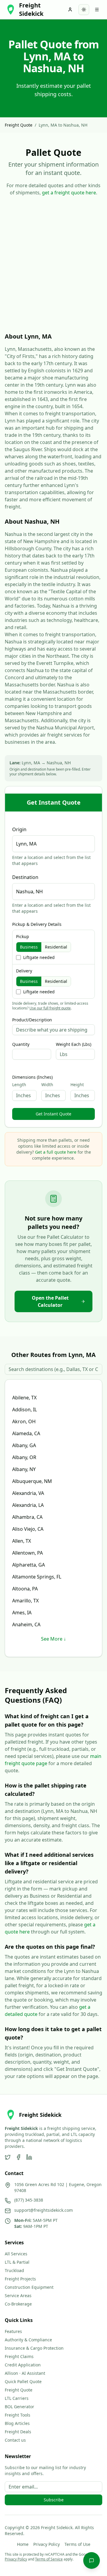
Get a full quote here (56, 1152)
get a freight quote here (69, 193)
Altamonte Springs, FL (37, 1577)
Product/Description (32, 1020)
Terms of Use (77, 2544)
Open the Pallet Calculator (50, 1301)
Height (77, 1085)
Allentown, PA (27, 1553)
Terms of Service (49, 2559)
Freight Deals (18, 2432)
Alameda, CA (26, 1433)
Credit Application (23, 2365)
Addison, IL (25, 1410)
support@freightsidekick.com (44, 2210)
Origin (19, 829)
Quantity (21, 1044)
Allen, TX (22, 1541)
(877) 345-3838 (29, 2200)
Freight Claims (19, 2356)
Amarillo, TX (25, 1601)
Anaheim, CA (26, 1624)
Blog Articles (17, 2423)
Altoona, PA (25, 1589)
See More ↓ (53, 1639)
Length (19, 1085)
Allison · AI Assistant (25, 2373)
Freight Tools (18, 2415)
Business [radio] (29, 947)
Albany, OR (24, 1457)
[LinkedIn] (29, 2157)
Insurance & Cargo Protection (34, 2348)
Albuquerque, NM (32, 1481)
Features (13, 2331)
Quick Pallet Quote (23, 2381)
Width (47, 1085)
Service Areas (18, 2296)
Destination (25, 877)
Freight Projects (20, 2279)
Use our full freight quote (50, 1008)
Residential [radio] (56, 947)
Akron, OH (24, 1421)
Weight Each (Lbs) (74, 1044)
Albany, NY (24, 1469)
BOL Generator (19, 2407)
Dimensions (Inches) (32, 1077)
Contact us (15, 2440)
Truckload (14, 2270)
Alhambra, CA (27, 1517)
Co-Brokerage (18, 2304)
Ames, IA (22, 1613)
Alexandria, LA (28, 1505)
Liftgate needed (39, 957)
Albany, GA (24, 1445)
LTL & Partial (17, 2262)
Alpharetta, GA (29, 1565)
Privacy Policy (47, 2544)
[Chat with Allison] (92, 2560)
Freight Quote (19, 125)
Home (23, 2544)
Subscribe (54, 2500)
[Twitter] (8, 2157)
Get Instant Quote (53, 1114)
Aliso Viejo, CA (28, 1529)
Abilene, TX (24, 1398)
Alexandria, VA (28, 1493)
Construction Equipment (29, 2287)
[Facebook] (18, 2157)
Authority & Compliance (28, 2340)
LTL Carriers (17, 2398)
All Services (16, 2254)
